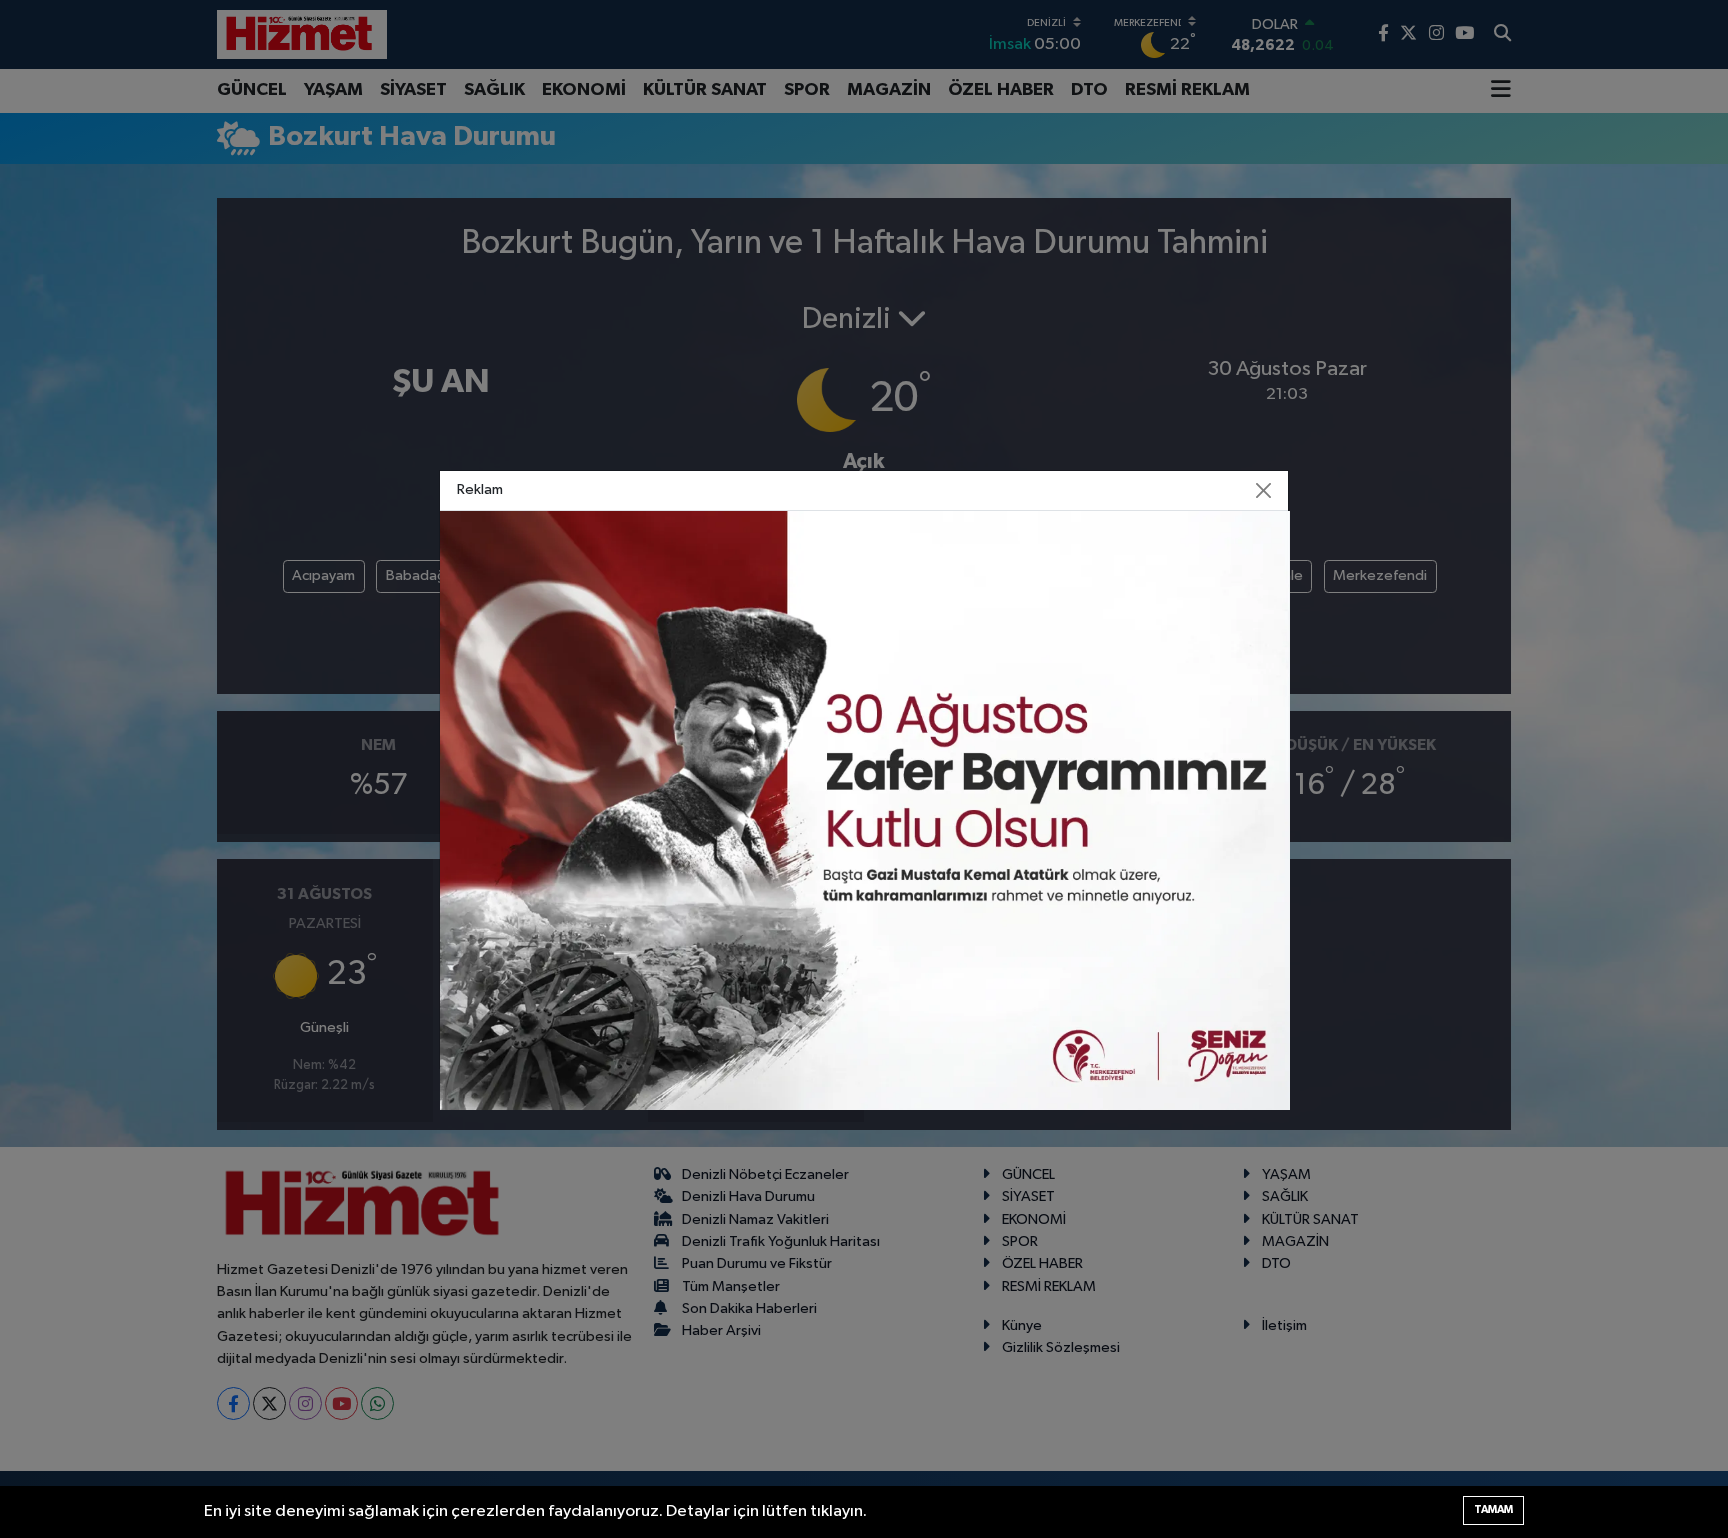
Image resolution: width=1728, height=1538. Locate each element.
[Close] (1264, 490)
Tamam (1493, 1509)
